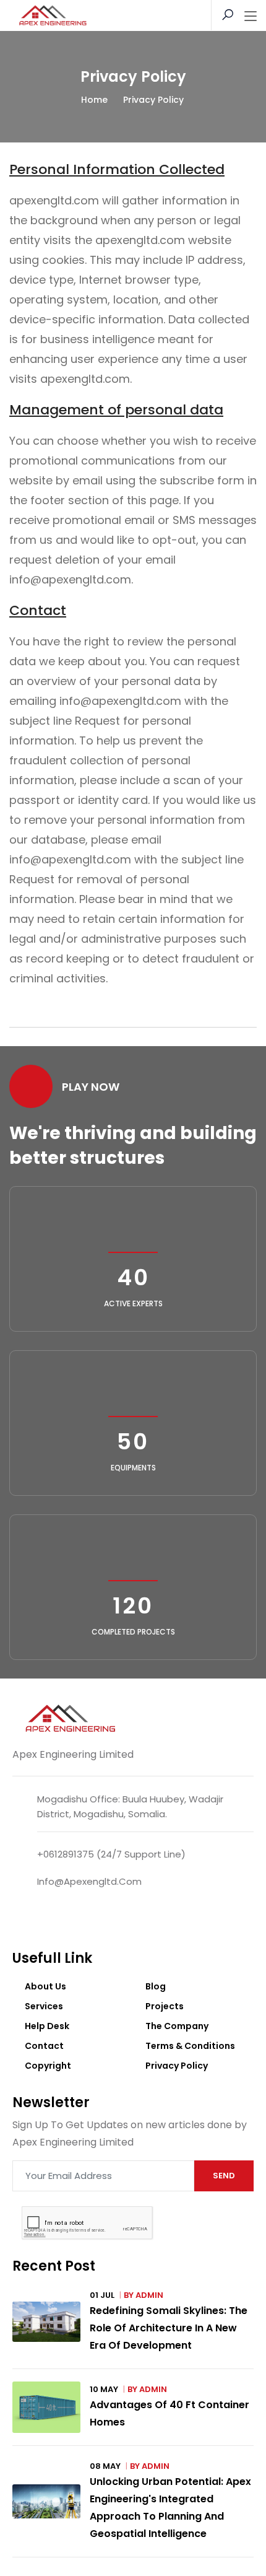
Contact (44, 2046)
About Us (45, 1986)
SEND (224, 2176)
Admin (149, 2295)
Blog (156, 1986)
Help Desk (47, 2026)
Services (44, 2006)
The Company (177, 2026)
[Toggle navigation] (251, 17)
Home (94, 100)
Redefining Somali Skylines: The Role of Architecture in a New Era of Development (169, 2328)
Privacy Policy (177, 2066)
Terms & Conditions (190, 2046)
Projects (165, 2006)
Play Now (91, 1087)
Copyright (48, 2066)
